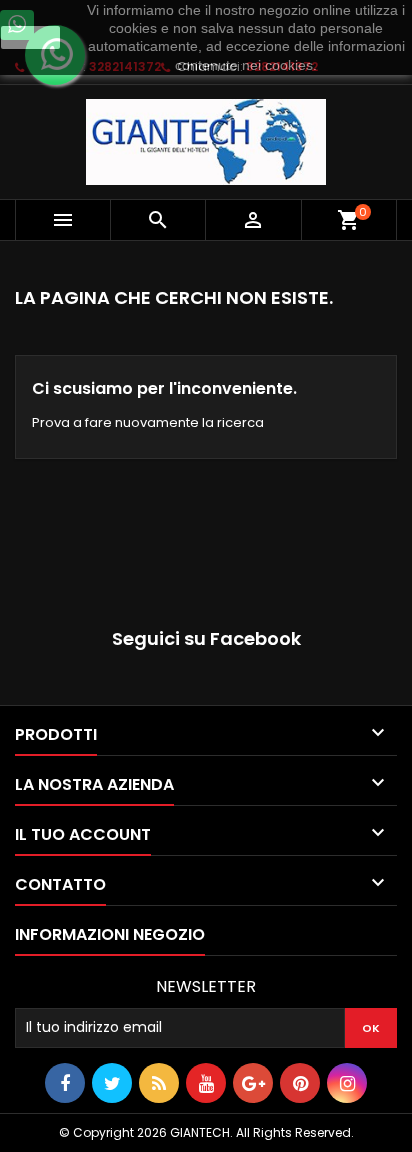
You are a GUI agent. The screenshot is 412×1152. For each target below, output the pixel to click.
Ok (31, 37)
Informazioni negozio (110, 934)
